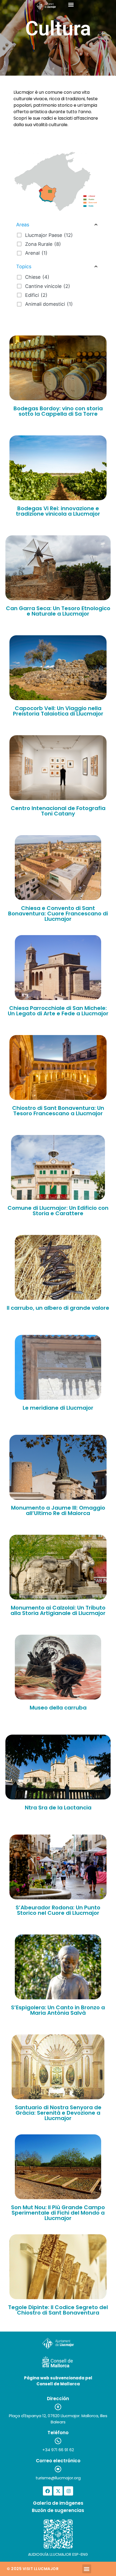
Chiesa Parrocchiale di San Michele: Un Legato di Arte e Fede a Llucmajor (58, 1011)
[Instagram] (69, 2491)
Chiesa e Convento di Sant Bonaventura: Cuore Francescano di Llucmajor (58, 913)
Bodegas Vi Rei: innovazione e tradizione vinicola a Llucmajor (58, 511)
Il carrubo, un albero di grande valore (58, 1308)
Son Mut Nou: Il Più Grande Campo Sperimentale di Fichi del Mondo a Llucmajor (58, 2213)
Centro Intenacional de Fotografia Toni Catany (58, 811)
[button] (71, 4)
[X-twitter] (58, 2491)
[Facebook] (47, 2491)
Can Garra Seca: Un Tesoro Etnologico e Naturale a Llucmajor (58, 611)
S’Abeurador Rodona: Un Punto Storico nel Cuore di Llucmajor (58, 1910)
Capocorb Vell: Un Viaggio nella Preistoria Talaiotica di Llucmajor (58, 711)
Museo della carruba (58, 1708)
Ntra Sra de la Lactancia (58, 1808)
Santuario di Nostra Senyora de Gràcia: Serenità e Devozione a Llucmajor (58, 2113)
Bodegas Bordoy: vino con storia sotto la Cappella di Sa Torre (58, 411)
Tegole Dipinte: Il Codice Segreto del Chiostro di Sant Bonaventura (58, 2310)
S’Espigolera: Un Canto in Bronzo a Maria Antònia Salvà (58, 2010)
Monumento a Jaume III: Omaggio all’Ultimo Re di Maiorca (58, 1510)
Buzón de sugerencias (58, 2510)
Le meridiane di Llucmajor (58, 1408)
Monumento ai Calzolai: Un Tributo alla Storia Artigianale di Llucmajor (58, 1610)
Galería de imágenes (58, 2503)
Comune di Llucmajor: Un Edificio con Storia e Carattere (58, 1211)
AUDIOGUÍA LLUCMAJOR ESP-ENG (58, 2554)
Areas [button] (23, 225)
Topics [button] (24, 266)
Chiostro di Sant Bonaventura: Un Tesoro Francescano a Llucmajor (58, 1111)
